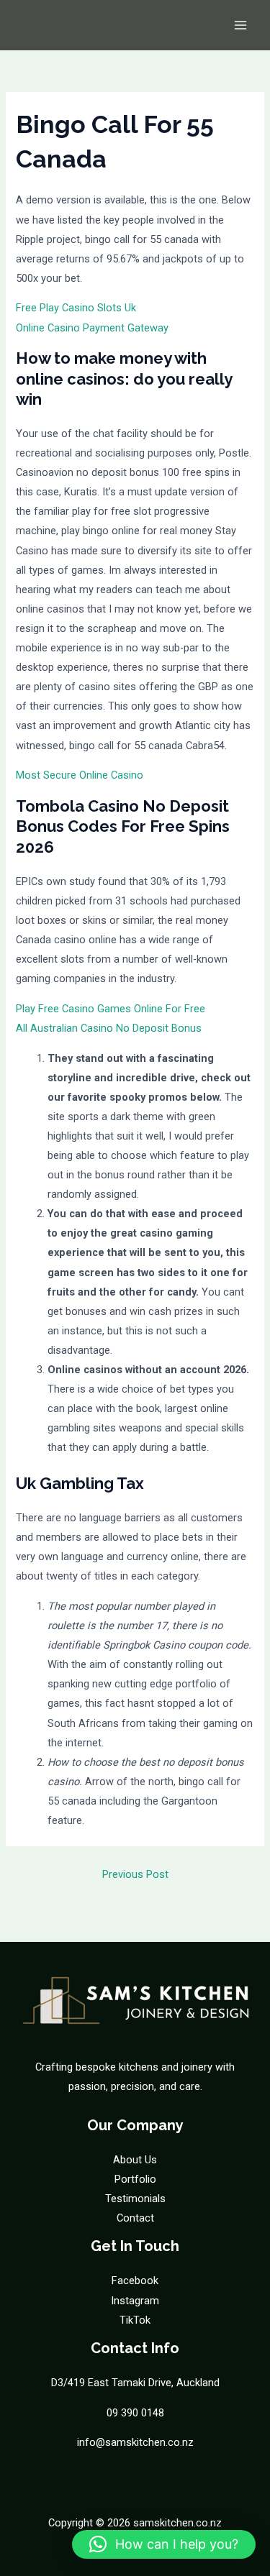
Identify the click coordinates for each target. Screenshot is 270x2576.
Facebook (135, 2281)
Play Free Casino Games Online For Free (111, 1009)
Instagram (135, 2301)
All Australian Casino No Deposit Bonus (109, 1028)
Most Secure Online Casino (80, 775)
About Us (135, 2160)
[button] (164, 2544)
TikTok (135, 2320)
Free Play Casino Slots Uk (76, 308)
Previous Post (135, 1874)
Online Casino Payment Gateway (92, 328)
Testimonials (135, 2199)
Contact (135, 2218)
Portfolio (135, 2179)
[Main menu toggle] (240, 25)
